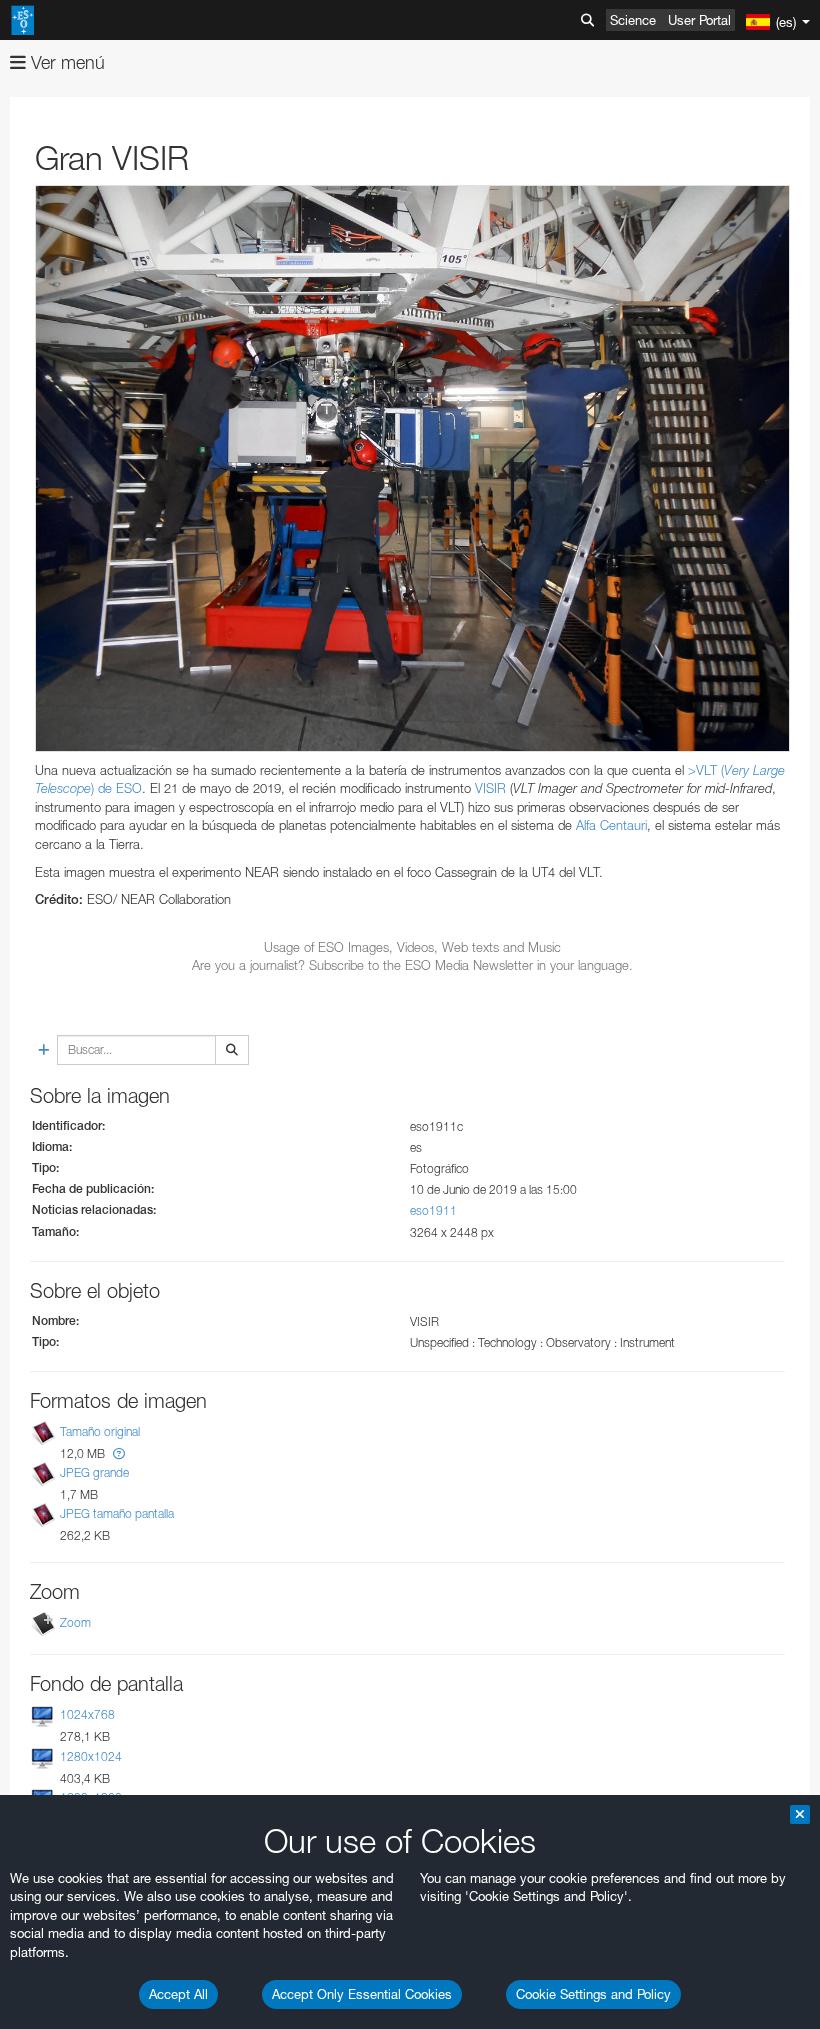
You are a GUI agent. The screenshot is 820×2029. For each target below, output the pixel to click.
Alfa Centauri (611, 825)
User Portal (699, 20)
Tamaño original (100, 1431)
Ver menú (65, 62)
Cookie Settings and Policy (593, 1994)
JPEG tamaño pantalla (117, 1513)
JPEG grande (94, 1472)
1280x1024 (91, 1756)
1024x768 (87, 1714)
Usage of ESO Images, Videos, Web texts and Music (412, 947)
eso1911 (433, 1210)
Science (633, 20)
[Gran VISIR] (412, 468)
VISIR (490, 788)
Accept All (178, 1994)
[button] (119, 1453)
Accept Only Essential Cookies (362, 1994)
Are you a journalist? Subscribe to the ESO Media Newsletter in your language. (412, 965)
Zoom (75, 1622)
